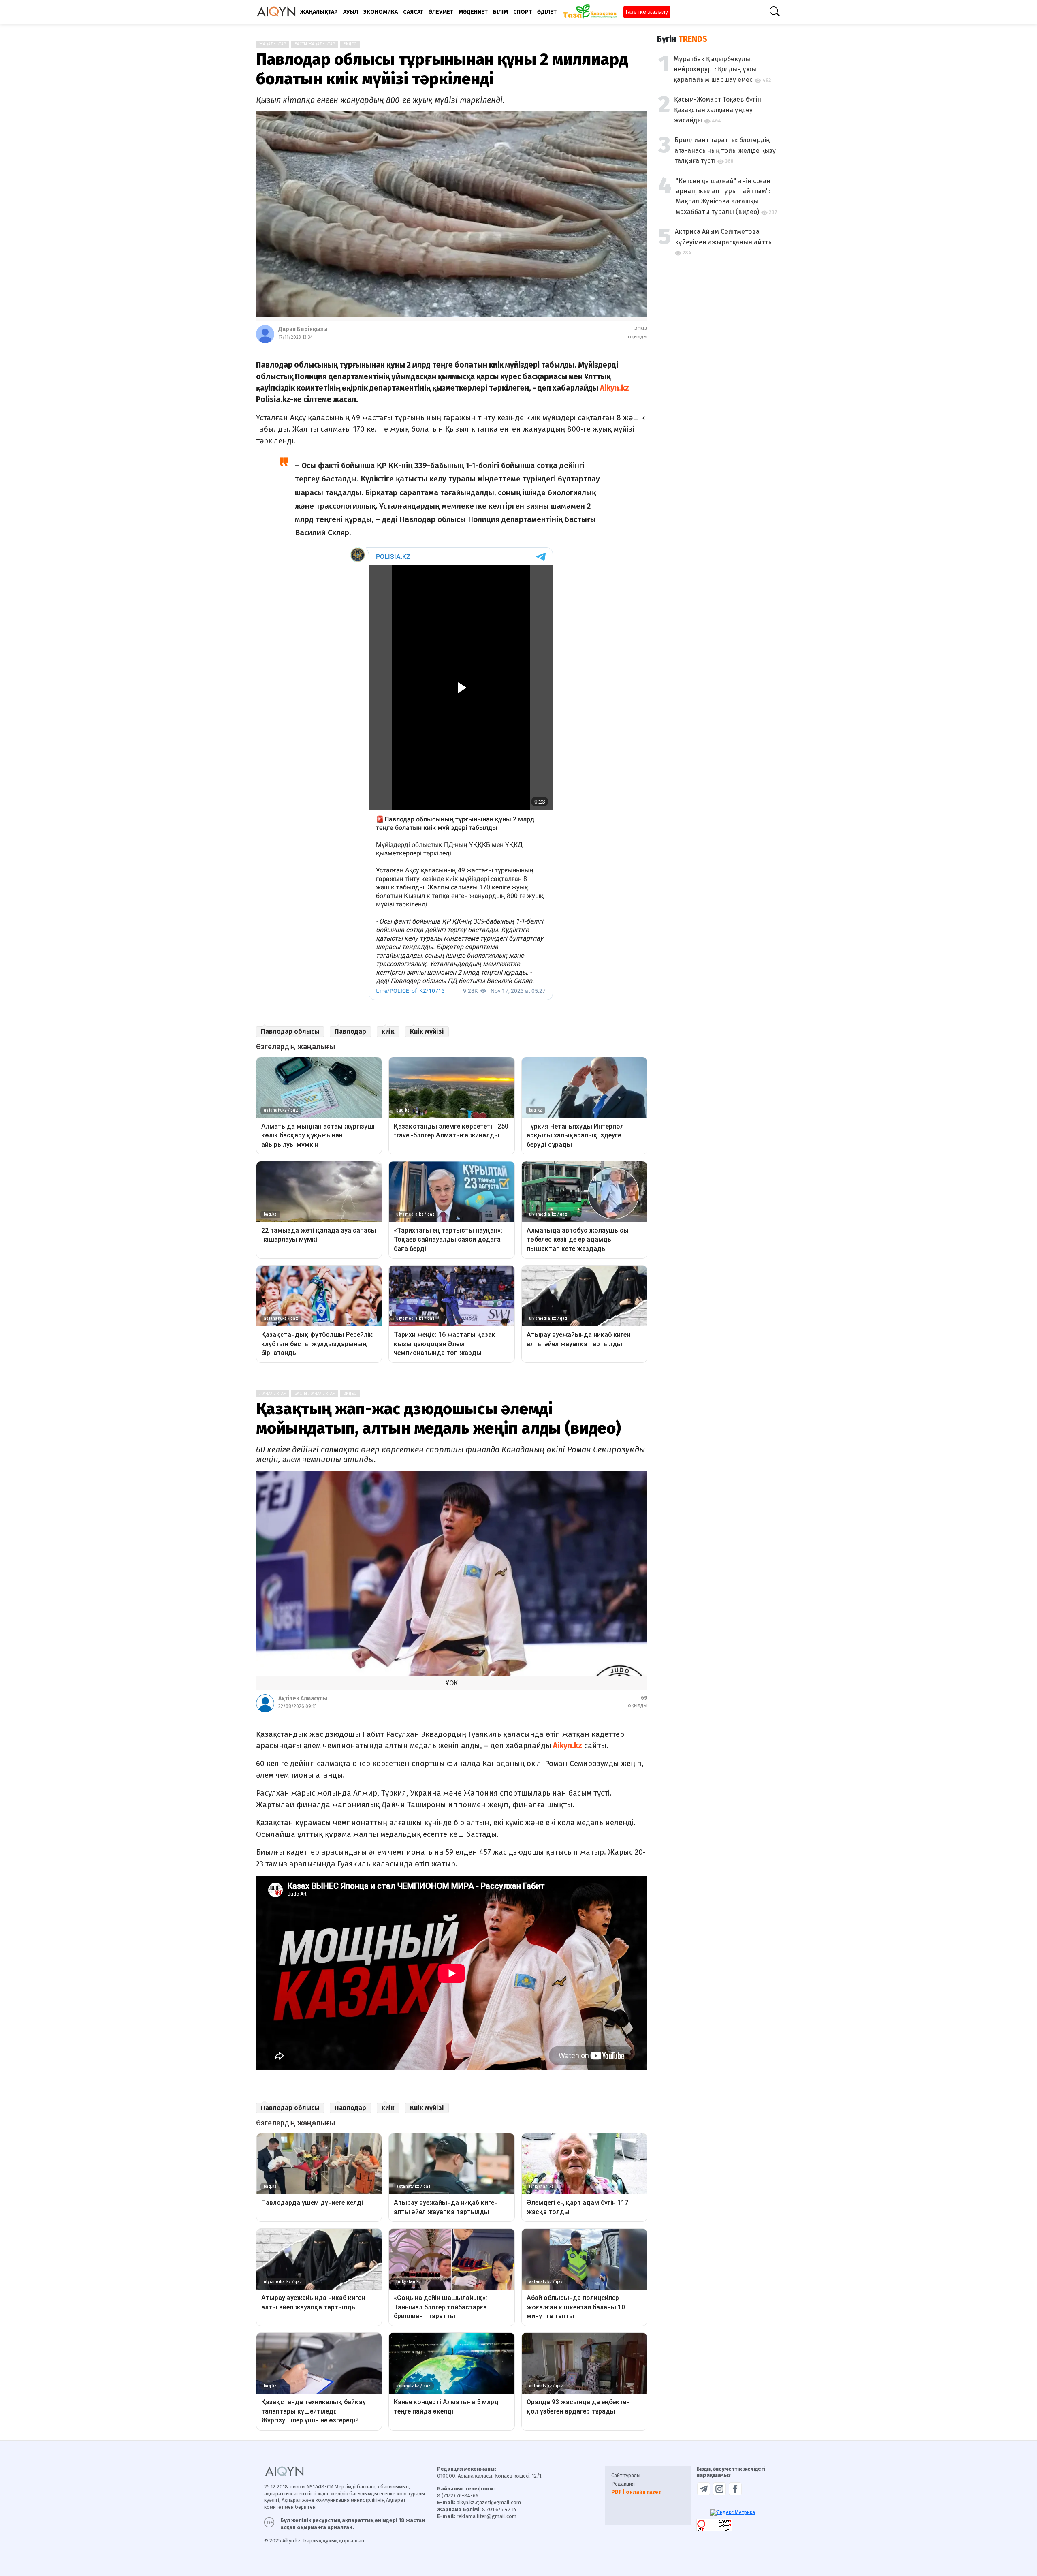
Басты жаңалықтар (315, 44)
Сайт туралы (626, 2475)
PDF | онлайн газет (636, 2492)
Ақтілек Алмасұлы (303, 1698)
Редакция (623, 2484)
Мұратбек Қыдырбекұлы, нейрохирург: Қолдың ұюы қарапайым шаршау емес (715, 69)
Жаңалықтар (273, 44)
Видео (350, 44)
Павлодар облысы (290, 1031)
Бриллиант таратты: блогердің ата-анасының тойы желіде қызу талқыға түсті (725, 150)
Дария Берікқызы (303, 329)
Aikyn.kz (615, 388)
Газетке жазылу (647, 12)
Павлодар (350, 1031)
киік (388, 1031)
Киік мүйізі (427, 1031)
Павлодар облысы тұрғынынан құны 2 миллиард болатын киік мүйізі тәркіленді (442, 69)
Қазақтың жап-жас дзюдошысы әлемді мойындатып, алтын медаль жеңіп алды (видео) (438, 1419)
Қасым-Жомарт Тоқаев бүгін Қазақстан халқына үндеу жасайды (718, 110)
